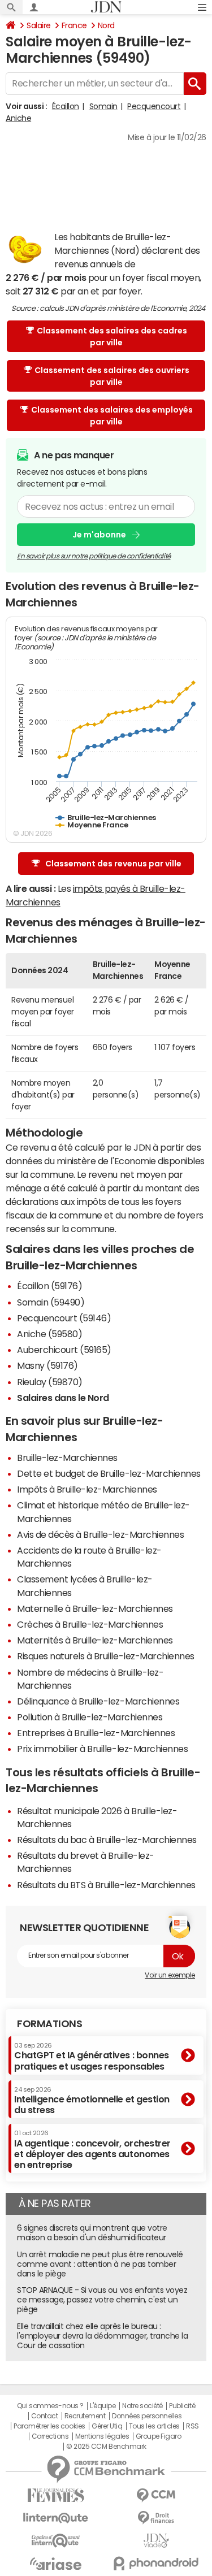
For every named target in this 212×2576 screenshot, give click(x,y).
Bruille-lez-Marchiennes (67, 1458)
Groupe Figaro (159, 2436)
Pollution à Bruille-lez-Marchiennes (90, 1717)
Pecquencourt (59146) (64, 1318)
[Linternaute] (56, 2518)
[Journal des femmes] (56, 2495)
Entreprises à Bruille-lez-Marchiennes (96, 1733)
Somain (103, 106)
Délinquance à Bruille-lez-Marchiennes (98, 1701)
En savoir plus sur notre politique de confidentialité (94, 556)
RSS (192, 2426)
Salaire (39, 25)
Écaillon (66, 106)
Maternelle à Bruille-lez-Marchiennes (95, 1608)
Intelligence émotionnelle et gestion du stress (92, 2100)
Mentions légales (102, 2436)
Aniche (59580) (49, 1334)
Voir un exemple (170, 1975)
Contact (45, 2416)
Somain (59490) (51, 1302)
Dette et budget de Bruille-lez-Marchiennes (109, 1473)
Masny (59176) (47, 1365)
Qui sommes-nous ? (50, 2406)
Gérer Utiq (107, 2426)
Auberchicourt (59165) (64, 1350)
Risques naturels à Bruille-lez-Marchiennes (106, 1656)
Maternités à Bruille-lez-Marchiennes (95, 1640)
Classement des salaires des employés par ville (112, 416)
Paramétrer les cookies (49, 2426)
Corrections (50, 2436)
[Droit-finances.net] (157, 2518)
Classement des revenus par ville (113, 864)
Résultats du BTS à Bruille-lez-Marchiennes (106, 1885)
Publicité (182, 2406)
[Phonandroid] (157, 2563)
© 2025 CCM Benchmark (106, 2447)
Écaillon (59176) (49, 1286)
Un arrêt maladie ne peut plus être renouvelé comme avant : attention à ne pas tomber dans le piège (100, 2264)
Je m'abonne (99, 535)
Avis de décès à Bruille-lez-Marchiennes (100, 1534)
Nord (106, 25)
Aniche (18, 118)
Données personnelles (147, 2416)
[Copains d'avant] (56, 2541)
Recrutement (85, 2416)
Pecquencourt (154, 106)
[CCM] (157, 2495)
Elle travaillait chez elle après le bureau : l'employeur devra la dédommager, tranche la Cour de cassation (102, 2336)
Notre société (142, 2406)
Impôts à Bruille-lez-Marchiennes (87, 1489)
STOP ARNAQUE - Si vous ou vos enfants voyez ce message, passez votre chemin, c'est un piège (102, 2300)
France (74, 25)
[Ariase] (56, 2564)
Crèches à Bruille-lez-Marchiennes (90, 1624)
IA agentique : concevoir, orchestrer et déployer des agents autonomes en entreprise (92, 2150)
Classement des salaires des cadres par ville (112, 337)
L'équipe (103, 2406)
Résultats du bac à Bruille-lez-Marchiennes (107, 1840)
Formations (49, 2024)
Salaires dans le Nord (63, 1398)
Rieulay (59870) (50, 1382)
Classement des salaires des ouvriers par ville (112, 376)
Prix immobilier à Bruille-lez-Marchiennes (102, 1749)
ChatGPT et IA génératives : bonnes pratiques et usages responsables (92, 2056)
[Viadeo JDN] (157, 2541)
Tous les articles (154, 2426)
